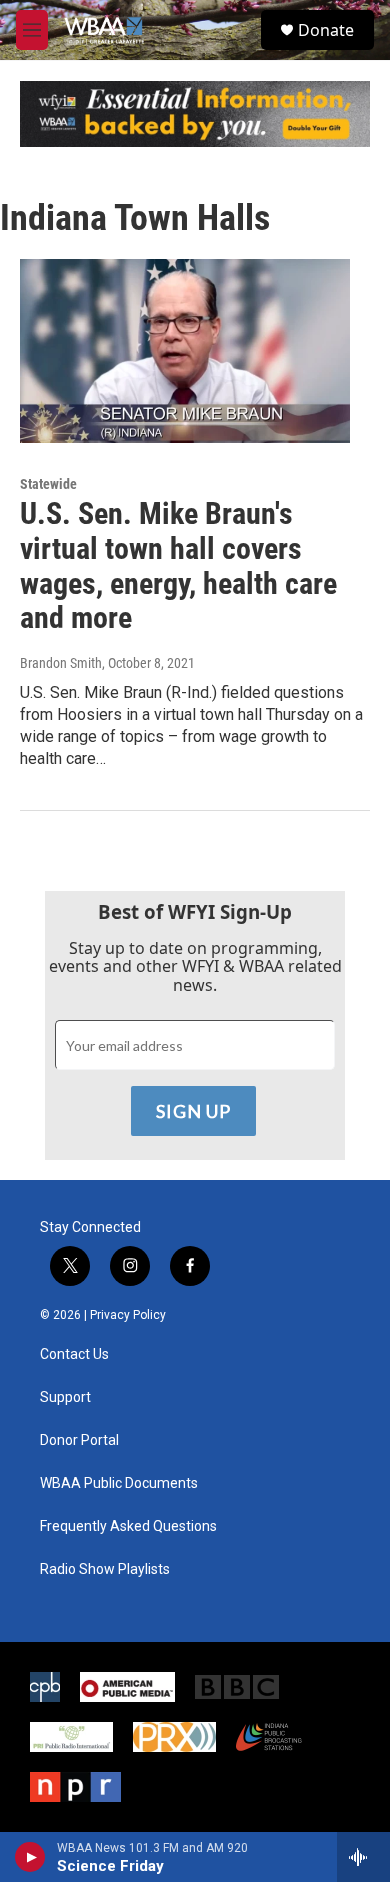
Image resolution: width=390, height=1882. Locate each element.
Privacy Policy (128, 1315)
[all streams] (363, 1857)
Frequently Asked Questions (128, 1526)
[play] (30, 1857)
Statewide (48, 484)
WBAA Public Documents (119, 1483)
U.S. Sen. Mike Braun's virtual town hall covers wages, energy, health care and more (178, 565)
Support (65, 1397)
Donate (326, 30)
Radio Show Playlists (105, 1569)
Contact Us (74, 1354)
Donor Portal (79, 1440)
